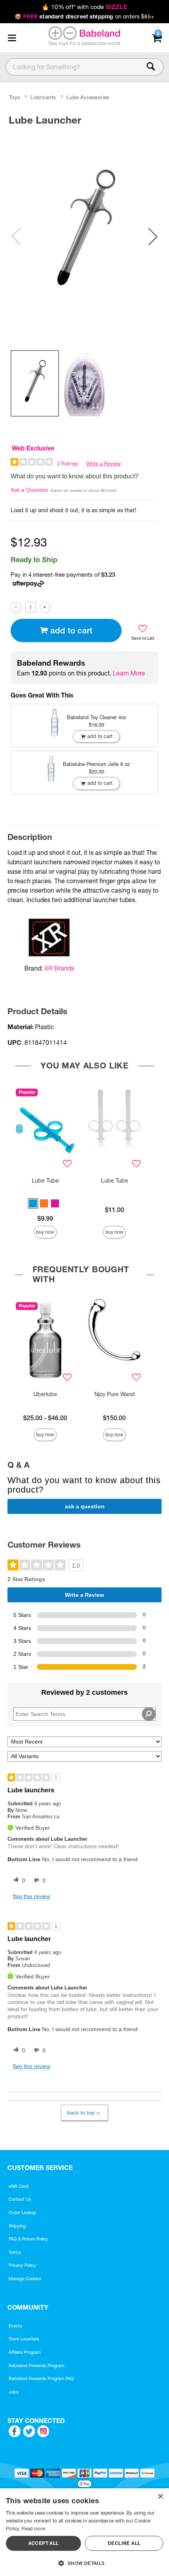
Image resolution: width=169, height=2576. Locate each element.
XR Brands (59, 968)
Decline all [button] (124, 2543)
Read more (33, 2529)
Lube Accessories (88, 98)
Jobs (14, 2392)
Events (16, 2326)
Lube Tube (45, 1181)
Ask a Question (29, 490)
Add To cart (71, 630)
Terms (15, 2252)
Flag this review (31, 1896)
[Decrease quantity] (16, 607)
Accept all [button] (44, 2543)
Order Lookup (22, 2212)
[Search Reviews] (149, 1714)
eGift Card (19, 2186)
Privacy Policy (22, 2265)
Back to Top (81, 2113)
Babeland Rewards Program (37, 2366)
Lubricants (43, 98)
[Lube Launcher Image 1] (84, 231)
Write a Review (104, 464)
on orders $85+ (84, 17)
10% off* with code (84, 7)
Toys (15, 98)
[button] (12, 38)
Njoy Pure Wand (115, 1394)
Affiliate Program (25, 2352)
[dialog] (84, 2532)
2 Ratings (68, 464)
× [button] (160, 2497)
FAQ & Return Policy (28, 2239)
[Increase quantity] (45, 607)
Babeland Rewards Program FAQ (41, 2379)
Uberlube (45, 1394)
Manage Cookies (25, 2279)
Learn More (129, 673)
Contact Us (20, 2199)
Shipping (17, 2226)
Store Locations (24, 2339)
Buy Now (45, 1232)
